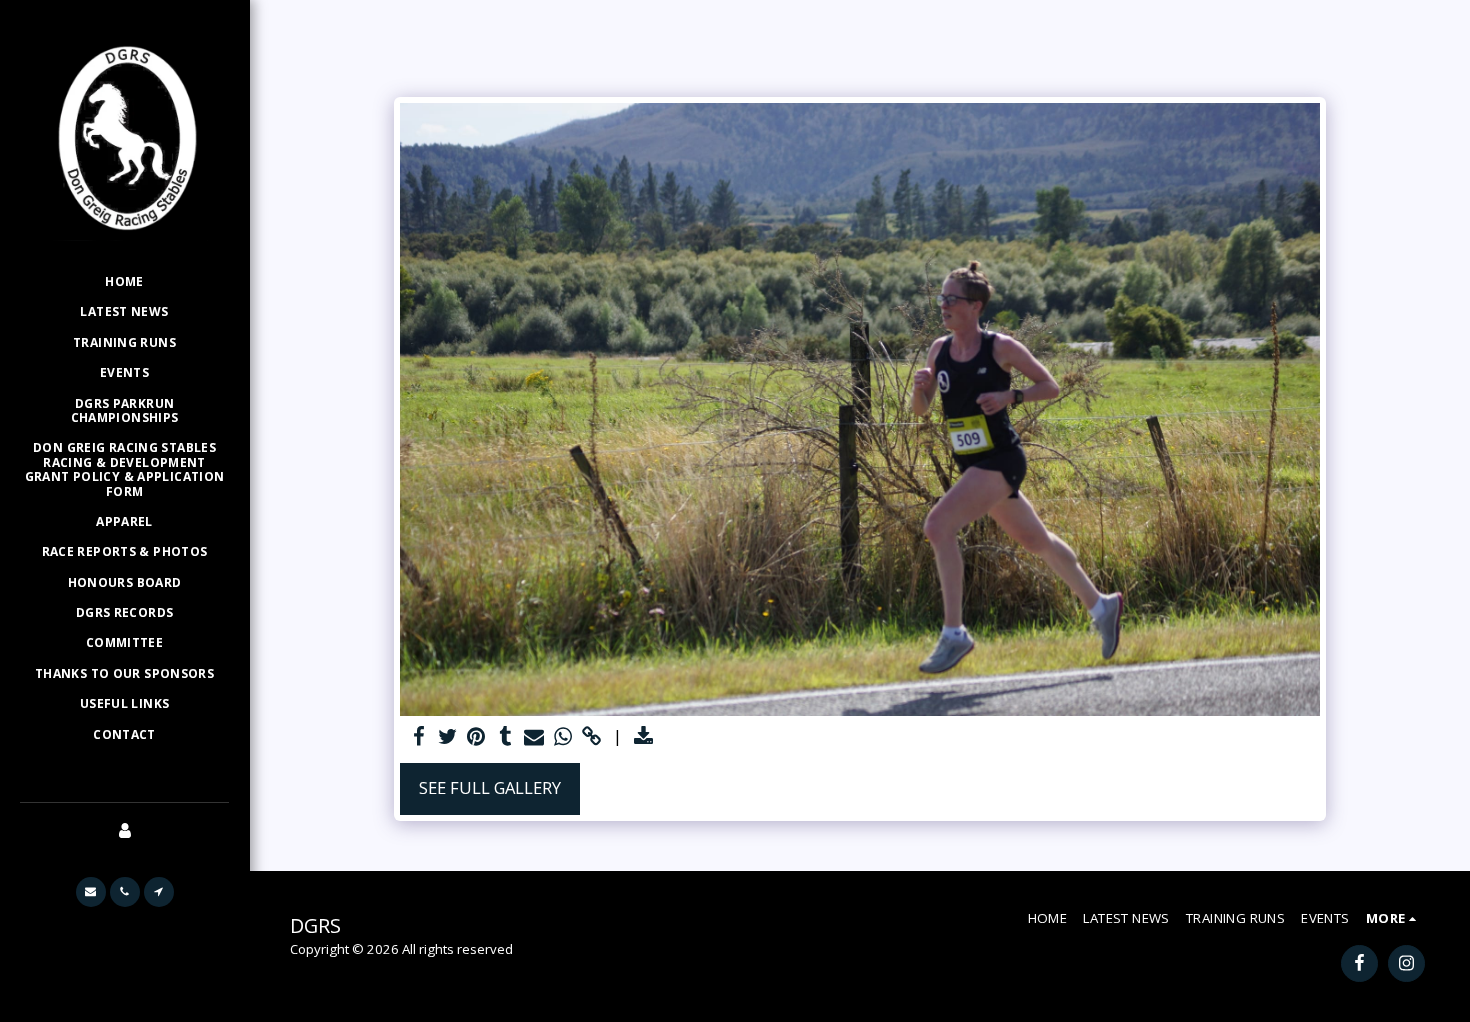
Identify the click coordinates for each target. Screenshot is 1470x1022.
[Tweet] (447, 737)
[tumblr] (505, 737)
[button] (91, 892)
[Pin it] (476, 737)
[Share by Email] (534, 737)
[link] (592, 737)
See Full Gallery (490, 787)
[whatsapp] (563, 737)
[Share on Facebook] (418, 737)
